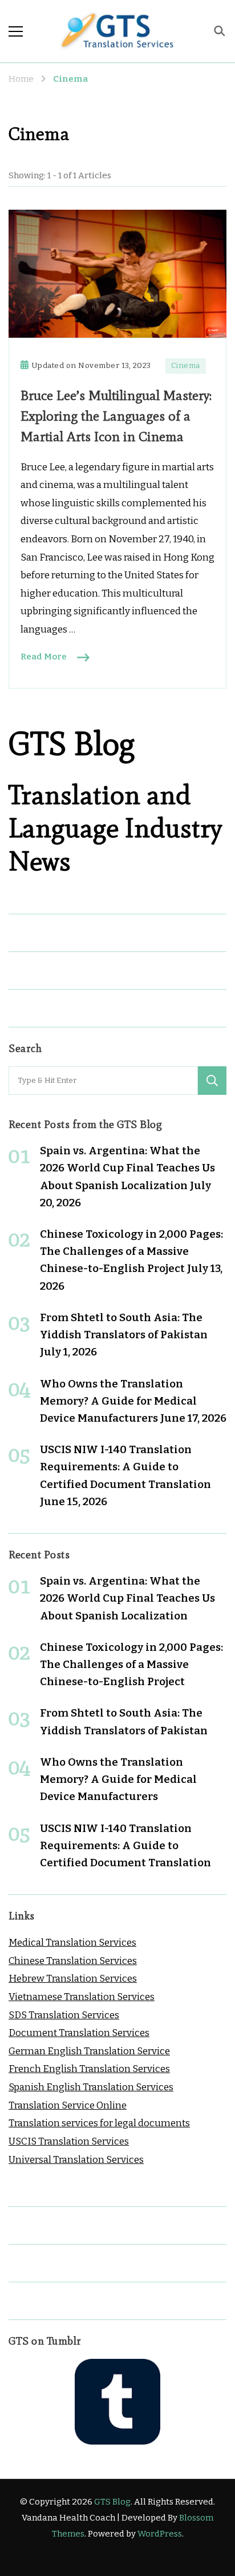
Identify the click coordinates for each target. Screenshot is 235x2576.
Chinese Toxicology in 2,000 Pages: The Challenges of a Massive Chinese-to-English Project (131, 1251)
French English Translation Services (89, 2069)
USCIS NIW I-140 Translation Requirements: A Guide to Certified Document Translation (125, 1467)
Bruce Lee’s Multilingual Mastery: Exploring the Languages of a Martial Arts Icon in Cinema (116, 416)
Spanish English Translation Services (91, 2087)
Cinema (186, 366)
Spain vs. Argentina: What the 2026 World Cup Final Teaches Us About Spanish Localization (127, 1168)
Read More (44, 657)
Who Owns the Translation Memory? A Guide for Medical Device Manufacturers (118, 1401)
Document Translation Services (79, 2033)
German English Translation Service (89, 2051)
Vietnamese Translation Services (82, 1997)
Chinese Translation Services (73, 1961)
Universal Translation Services (76, 2160)
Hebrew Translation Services (73, 1979)
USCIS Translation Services (69, 2141)
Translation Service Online (68, 2105)
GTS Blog (112, 2502)
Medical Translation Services (72, 1943)
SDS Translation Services (64, 2015)
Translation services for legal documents (99, 2123)
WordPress (160, 2534)
